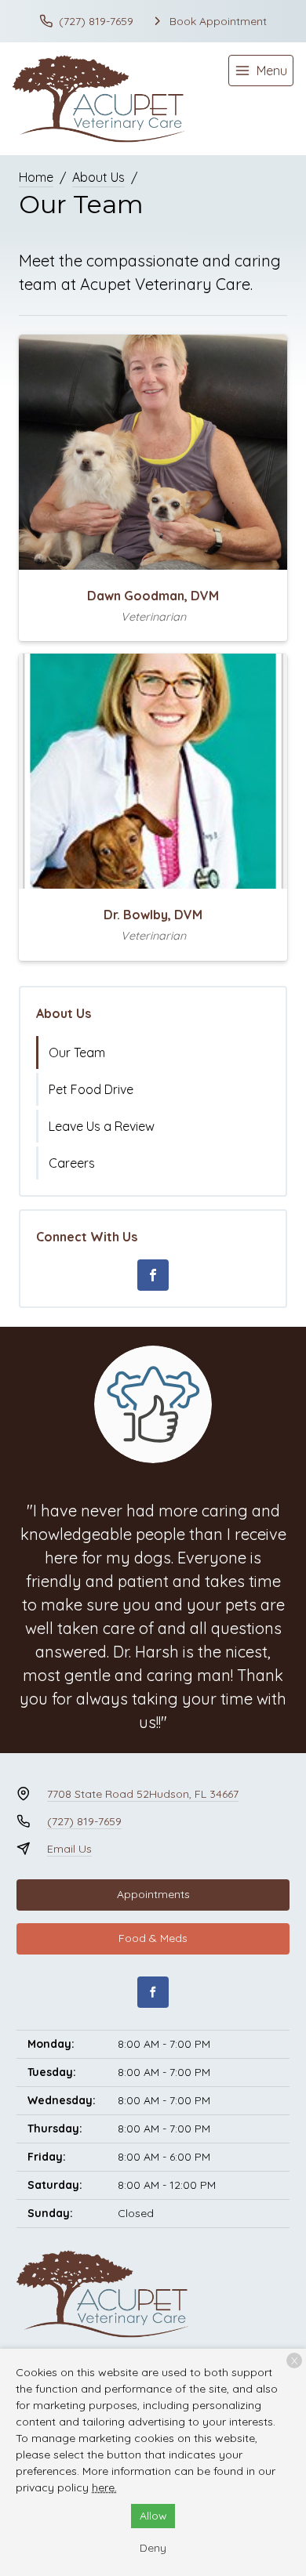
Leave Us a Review (102, 1126)
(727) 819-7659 (84, 1821)
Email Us (69, 1849)
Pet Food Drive (91, 1089)
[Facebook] (153, 1275)
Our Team (77, 1053)
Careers (72, 1163)
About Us (98, 177)
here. (104, 2487)
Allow (153, 2516)
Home (36, 177)
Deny (153, 2548)
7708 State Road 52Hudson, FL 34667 (143, 1794)
